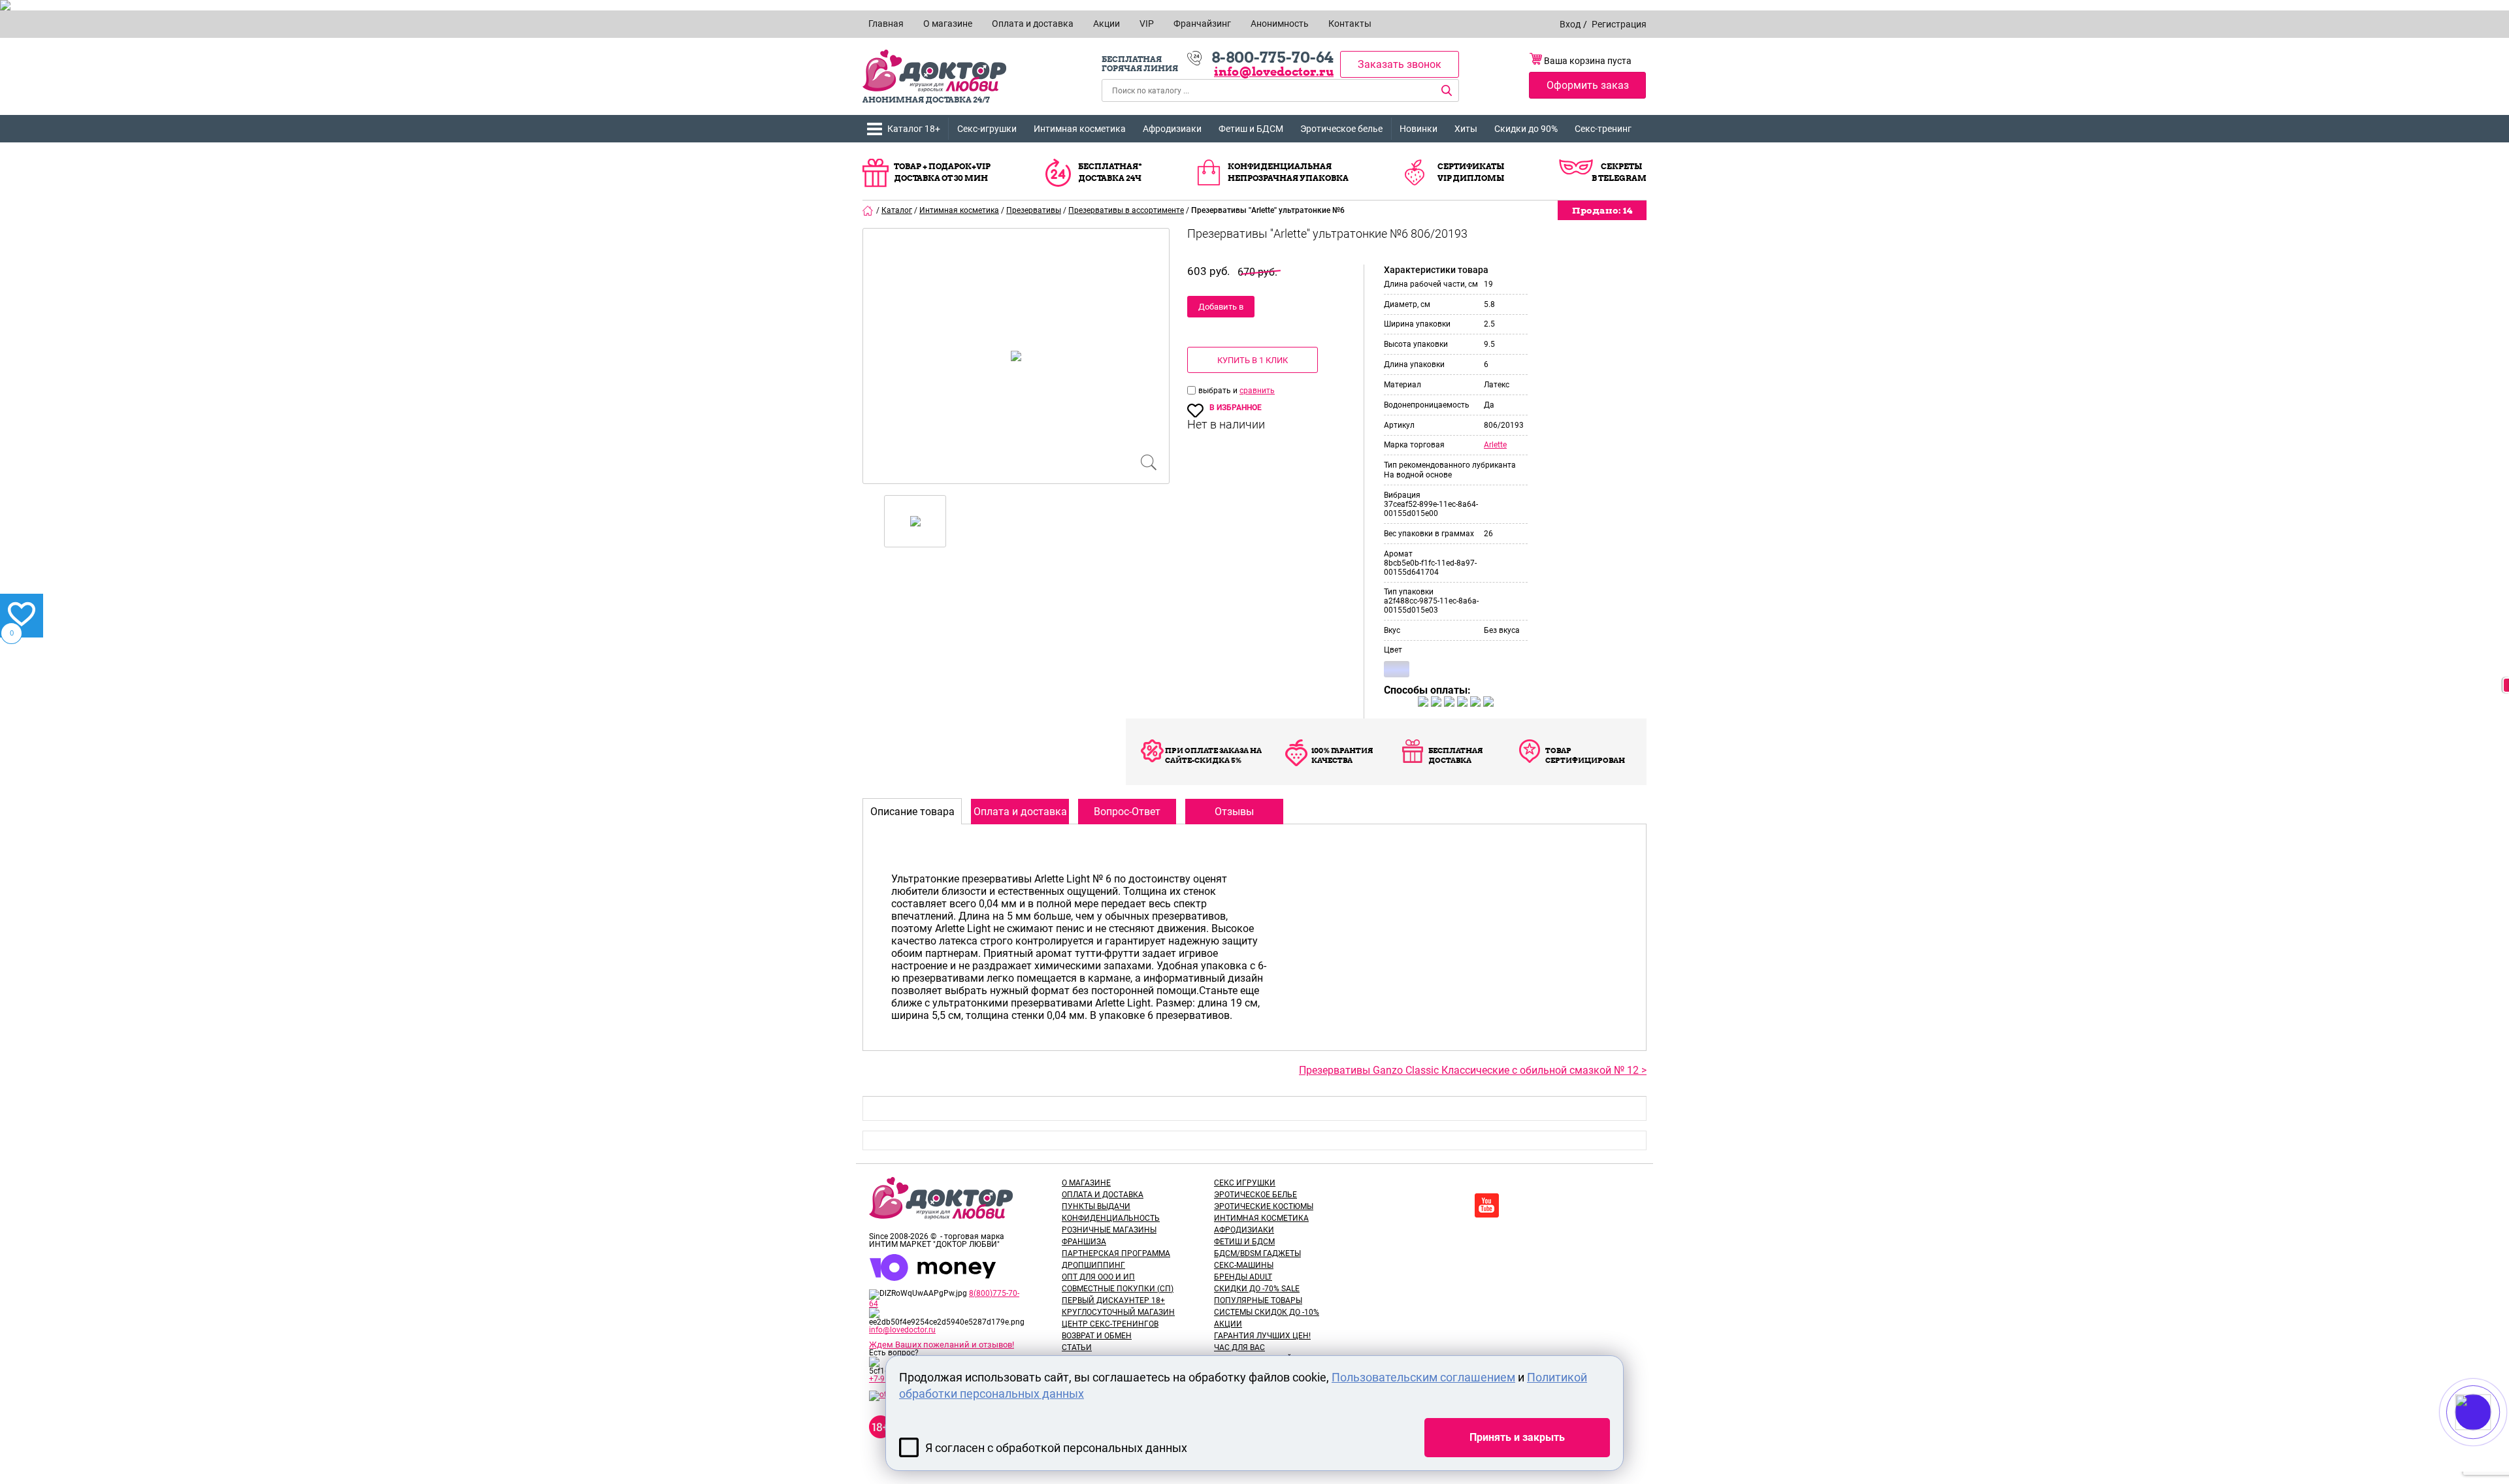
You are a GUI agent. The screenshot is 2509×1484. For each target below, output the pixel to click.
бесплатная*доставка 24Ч (1110, 172)
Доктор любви (934, 71)
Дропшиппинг (1093, 1265)
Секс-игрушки (987, 129)
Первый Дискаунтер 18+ (1113, 1300)
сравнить (1257, 391)
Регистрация (1619, 24)
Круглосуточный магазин (1118, 1312)
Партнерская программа (1116, 1253)
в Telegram (1619, 178)
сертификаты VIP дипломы (1471, 172)
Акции (1228, 1324)
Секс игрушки (1245, 1183)
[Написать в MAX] (2491, 1438)
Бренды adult (1243, 1277)
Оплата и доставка (1103, 1195)
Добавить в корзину (1221, 310)
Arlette (1495, 445)
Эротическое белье (1341, 129)
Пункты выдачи (1096, 1206)
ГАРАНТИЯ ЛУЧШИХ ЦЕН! (1262, 1336)
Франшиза (1084, 1242)
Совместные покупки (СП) (1118, 1289)
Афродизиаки (1172, 129)
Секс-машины (1244, 1265)
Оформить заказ (1588, 85)
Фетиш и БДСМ (1251, 129)
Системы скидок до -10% (1267, 1312)
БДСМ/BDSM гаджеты (1257, 1253)
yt (1487, 1205)
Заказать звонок (1400, 64)
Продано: (1602, 210)
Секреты (1621, 166)
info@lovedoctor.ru (1274, 72)
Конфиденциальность (1111, 1218)
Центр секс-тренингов (1110, 1324)
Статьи (1077, 1347)
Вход (1570, 24)
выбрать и (1219, 391)
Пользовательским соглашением (1423, 1377)
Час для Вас (1239, 1347)
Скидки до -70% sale (1257, 1289)
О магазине (1086, 1183)
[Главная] (868, 210)
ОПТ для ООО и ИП (1098, 1277)
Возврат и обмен (1097, 1336)
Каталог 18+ (914, 129)
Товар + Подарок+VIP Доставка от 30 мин (942, 172)
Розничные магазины (1109, 1230)
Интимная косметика (1080, 129)
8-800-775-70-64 (1272, 57)
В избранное (1236, 408)
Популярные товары (1258, 1300)
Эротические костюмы (1264, 1206)
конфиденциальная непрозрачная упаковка (1288, 172)
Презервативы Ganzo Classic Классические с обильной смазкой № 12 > (1473, 1070)
